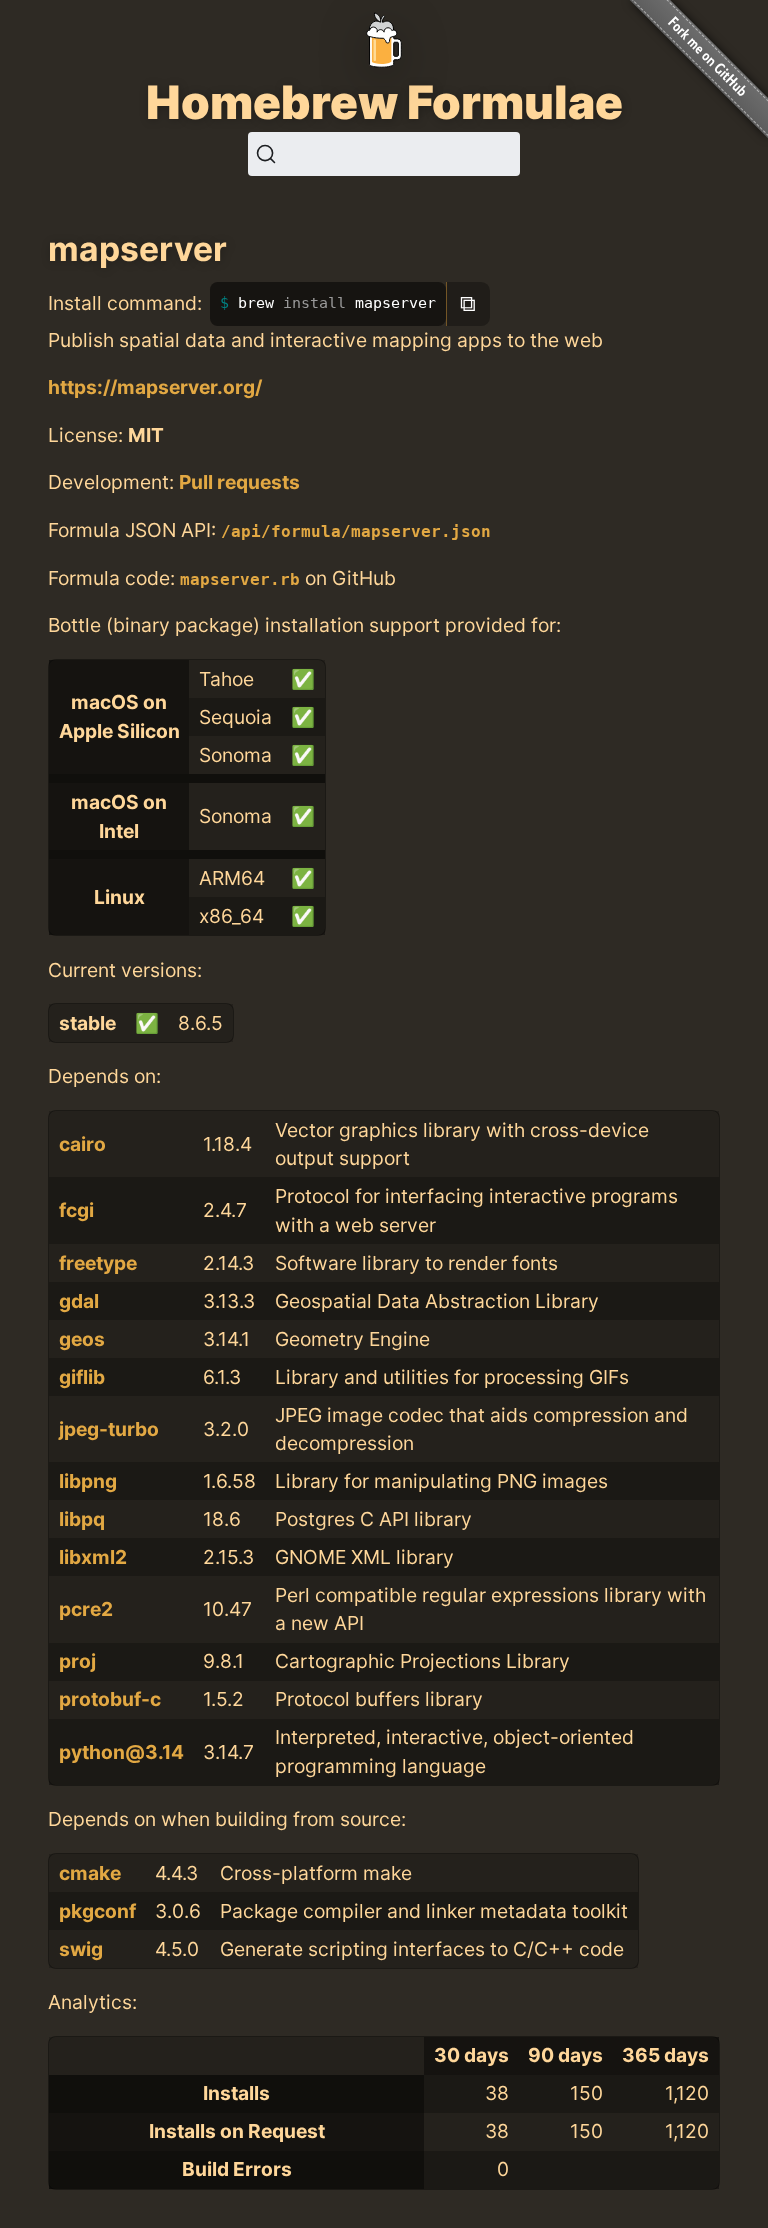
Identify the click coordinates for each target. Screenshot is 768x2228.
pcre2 (86, 1609)
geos (82, 1339)
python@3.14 (121, 1752)
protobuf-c (110, 1699)
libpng (88, 1481)
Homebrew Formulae (384, 102)
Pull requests (239, 482)
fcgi (76, 1210)
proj (77, 1661)
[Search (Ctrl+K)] (384, 154)
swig (81, 1949)
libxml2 (93, 1557)
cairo (82, 1144)
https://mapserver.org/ (155, 387)
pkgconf (97, 1911)
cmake (90, 1873)
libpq (82, 1519)
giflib (82, 1377)
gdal (79, 1301)
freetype (98, 1263)
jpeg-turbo (109, 1429)
